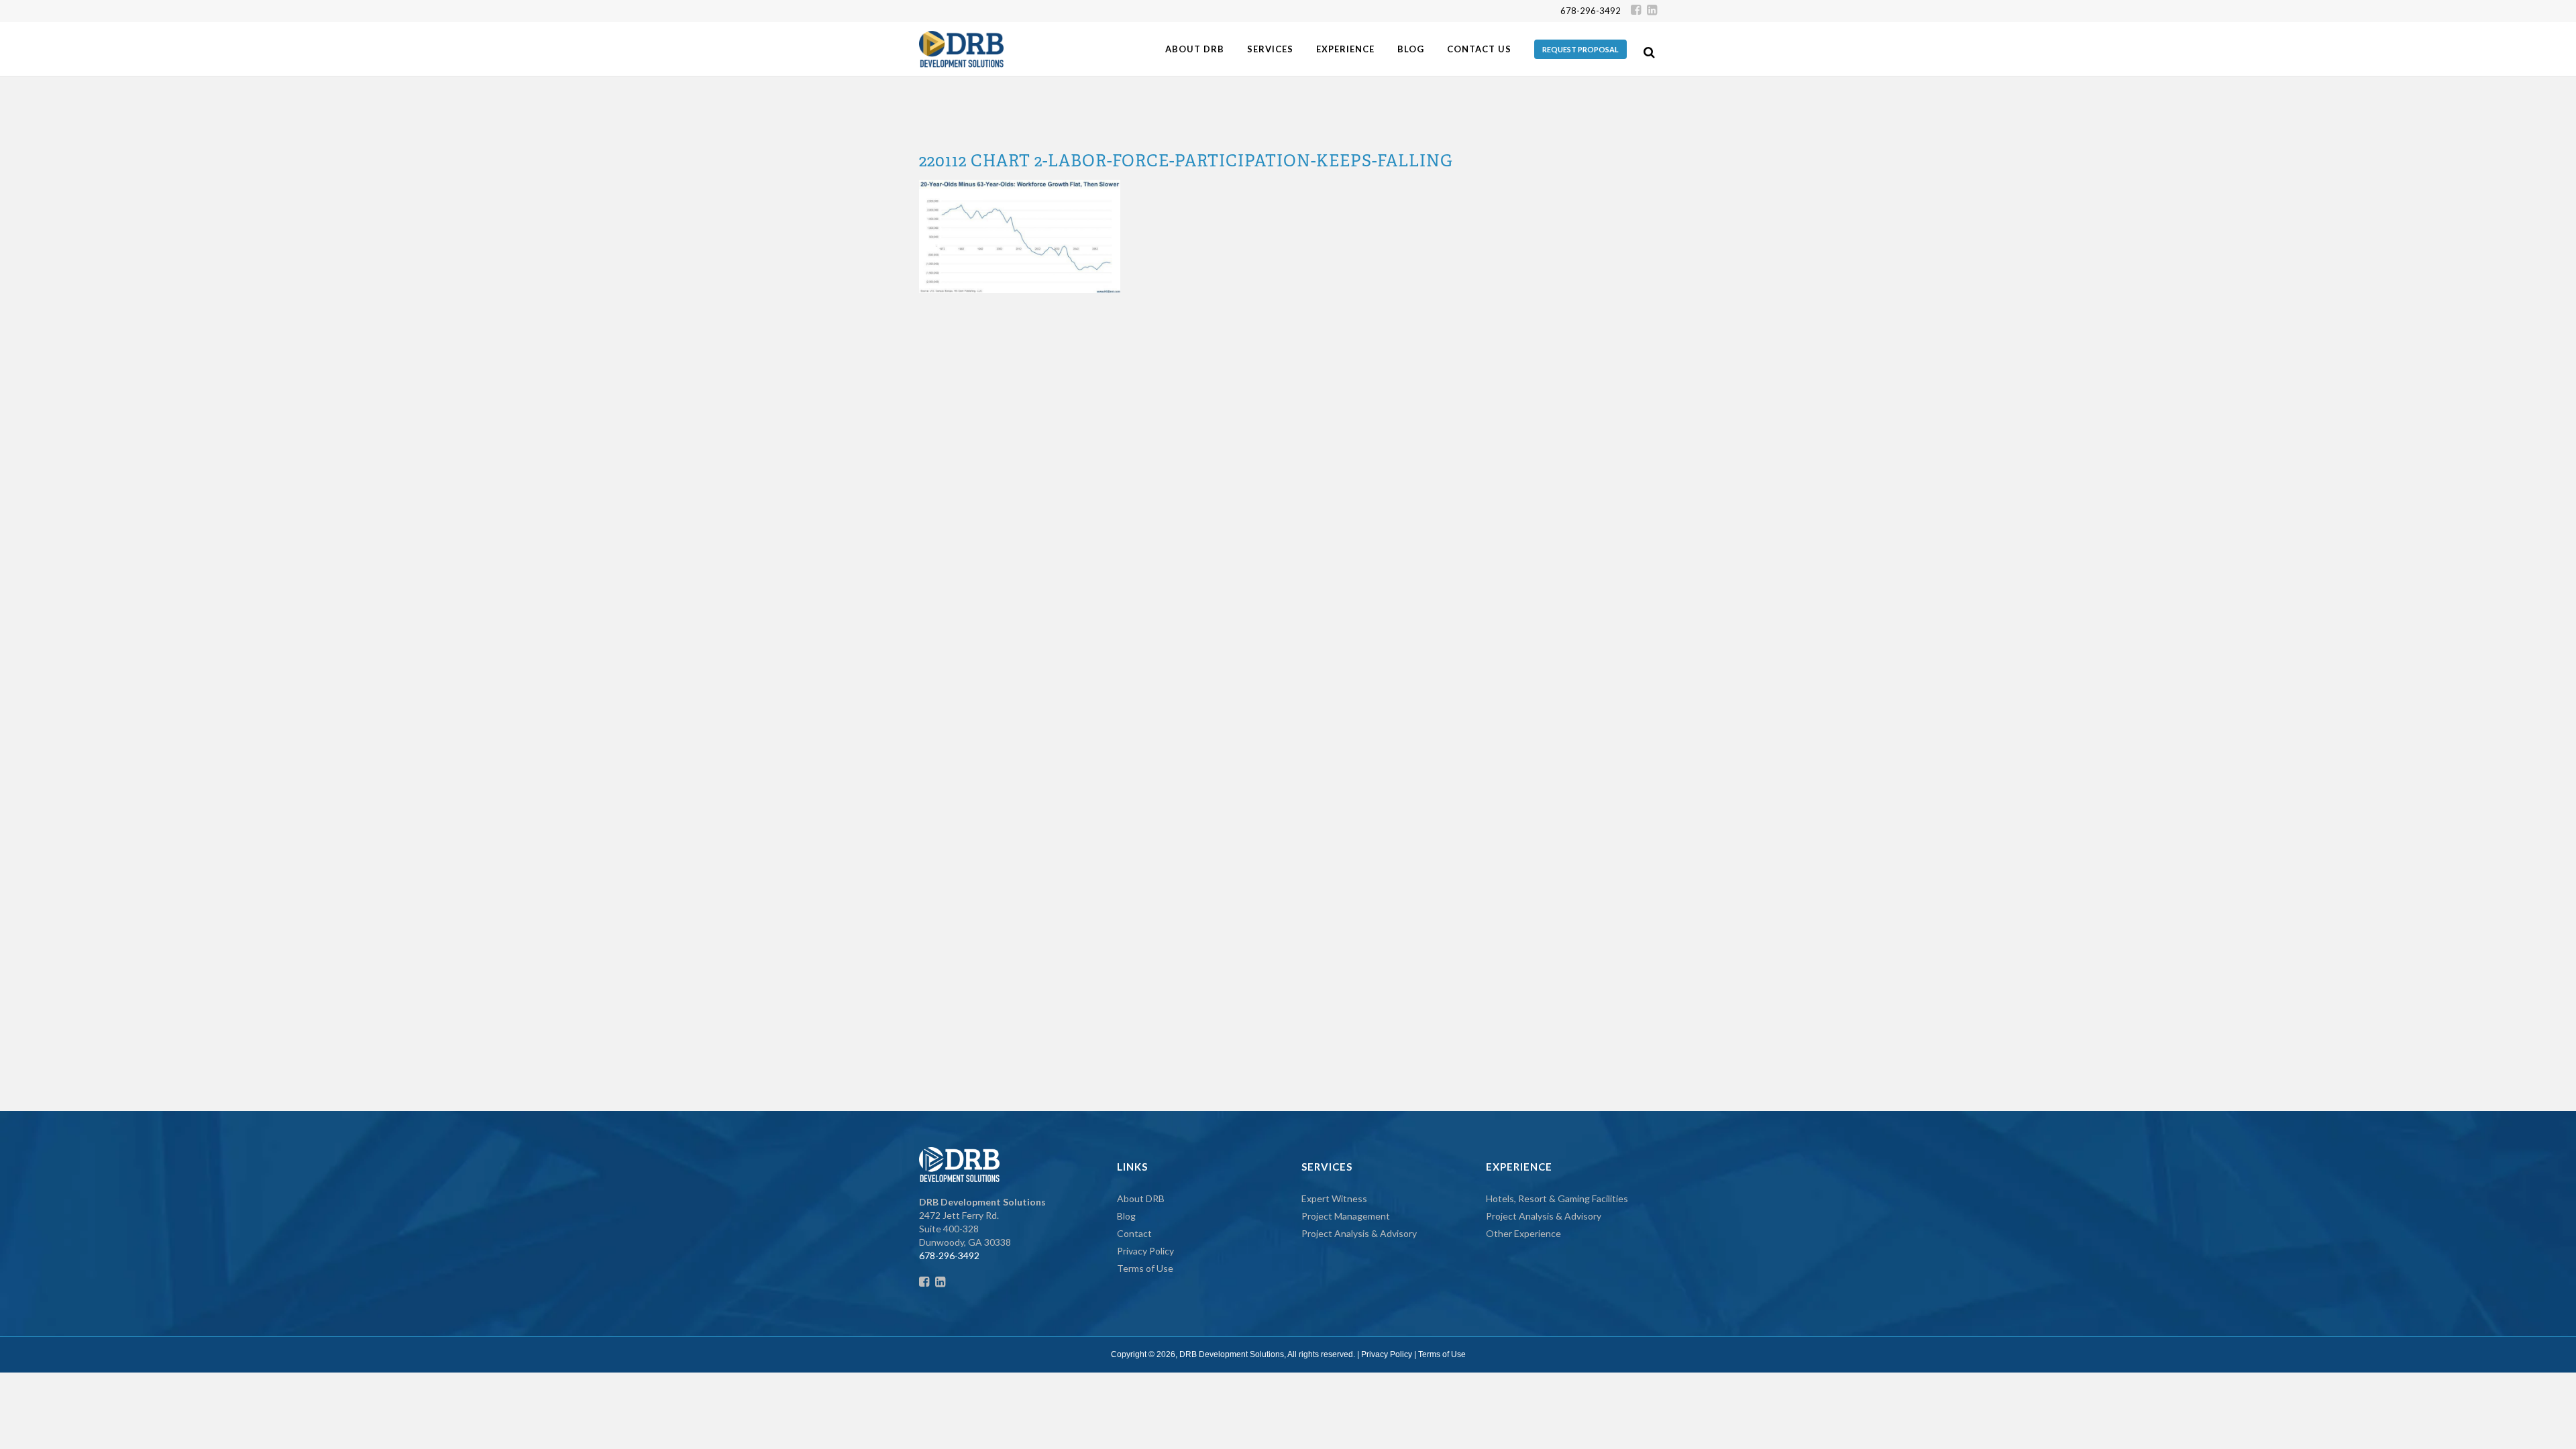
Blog (1126, 1216)
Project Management (1346, 1216)
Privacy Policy (1145, 1251)
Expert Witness (1334, 1198)
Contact (1134, 1233)
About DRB (1141, 1198)
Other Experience (1523, 1233)
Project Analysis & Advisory (1359, 1233)
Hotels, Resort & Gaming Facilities (1557, 1198)
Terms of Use (1145, 1268)
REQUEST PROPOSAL (1580, 49)
